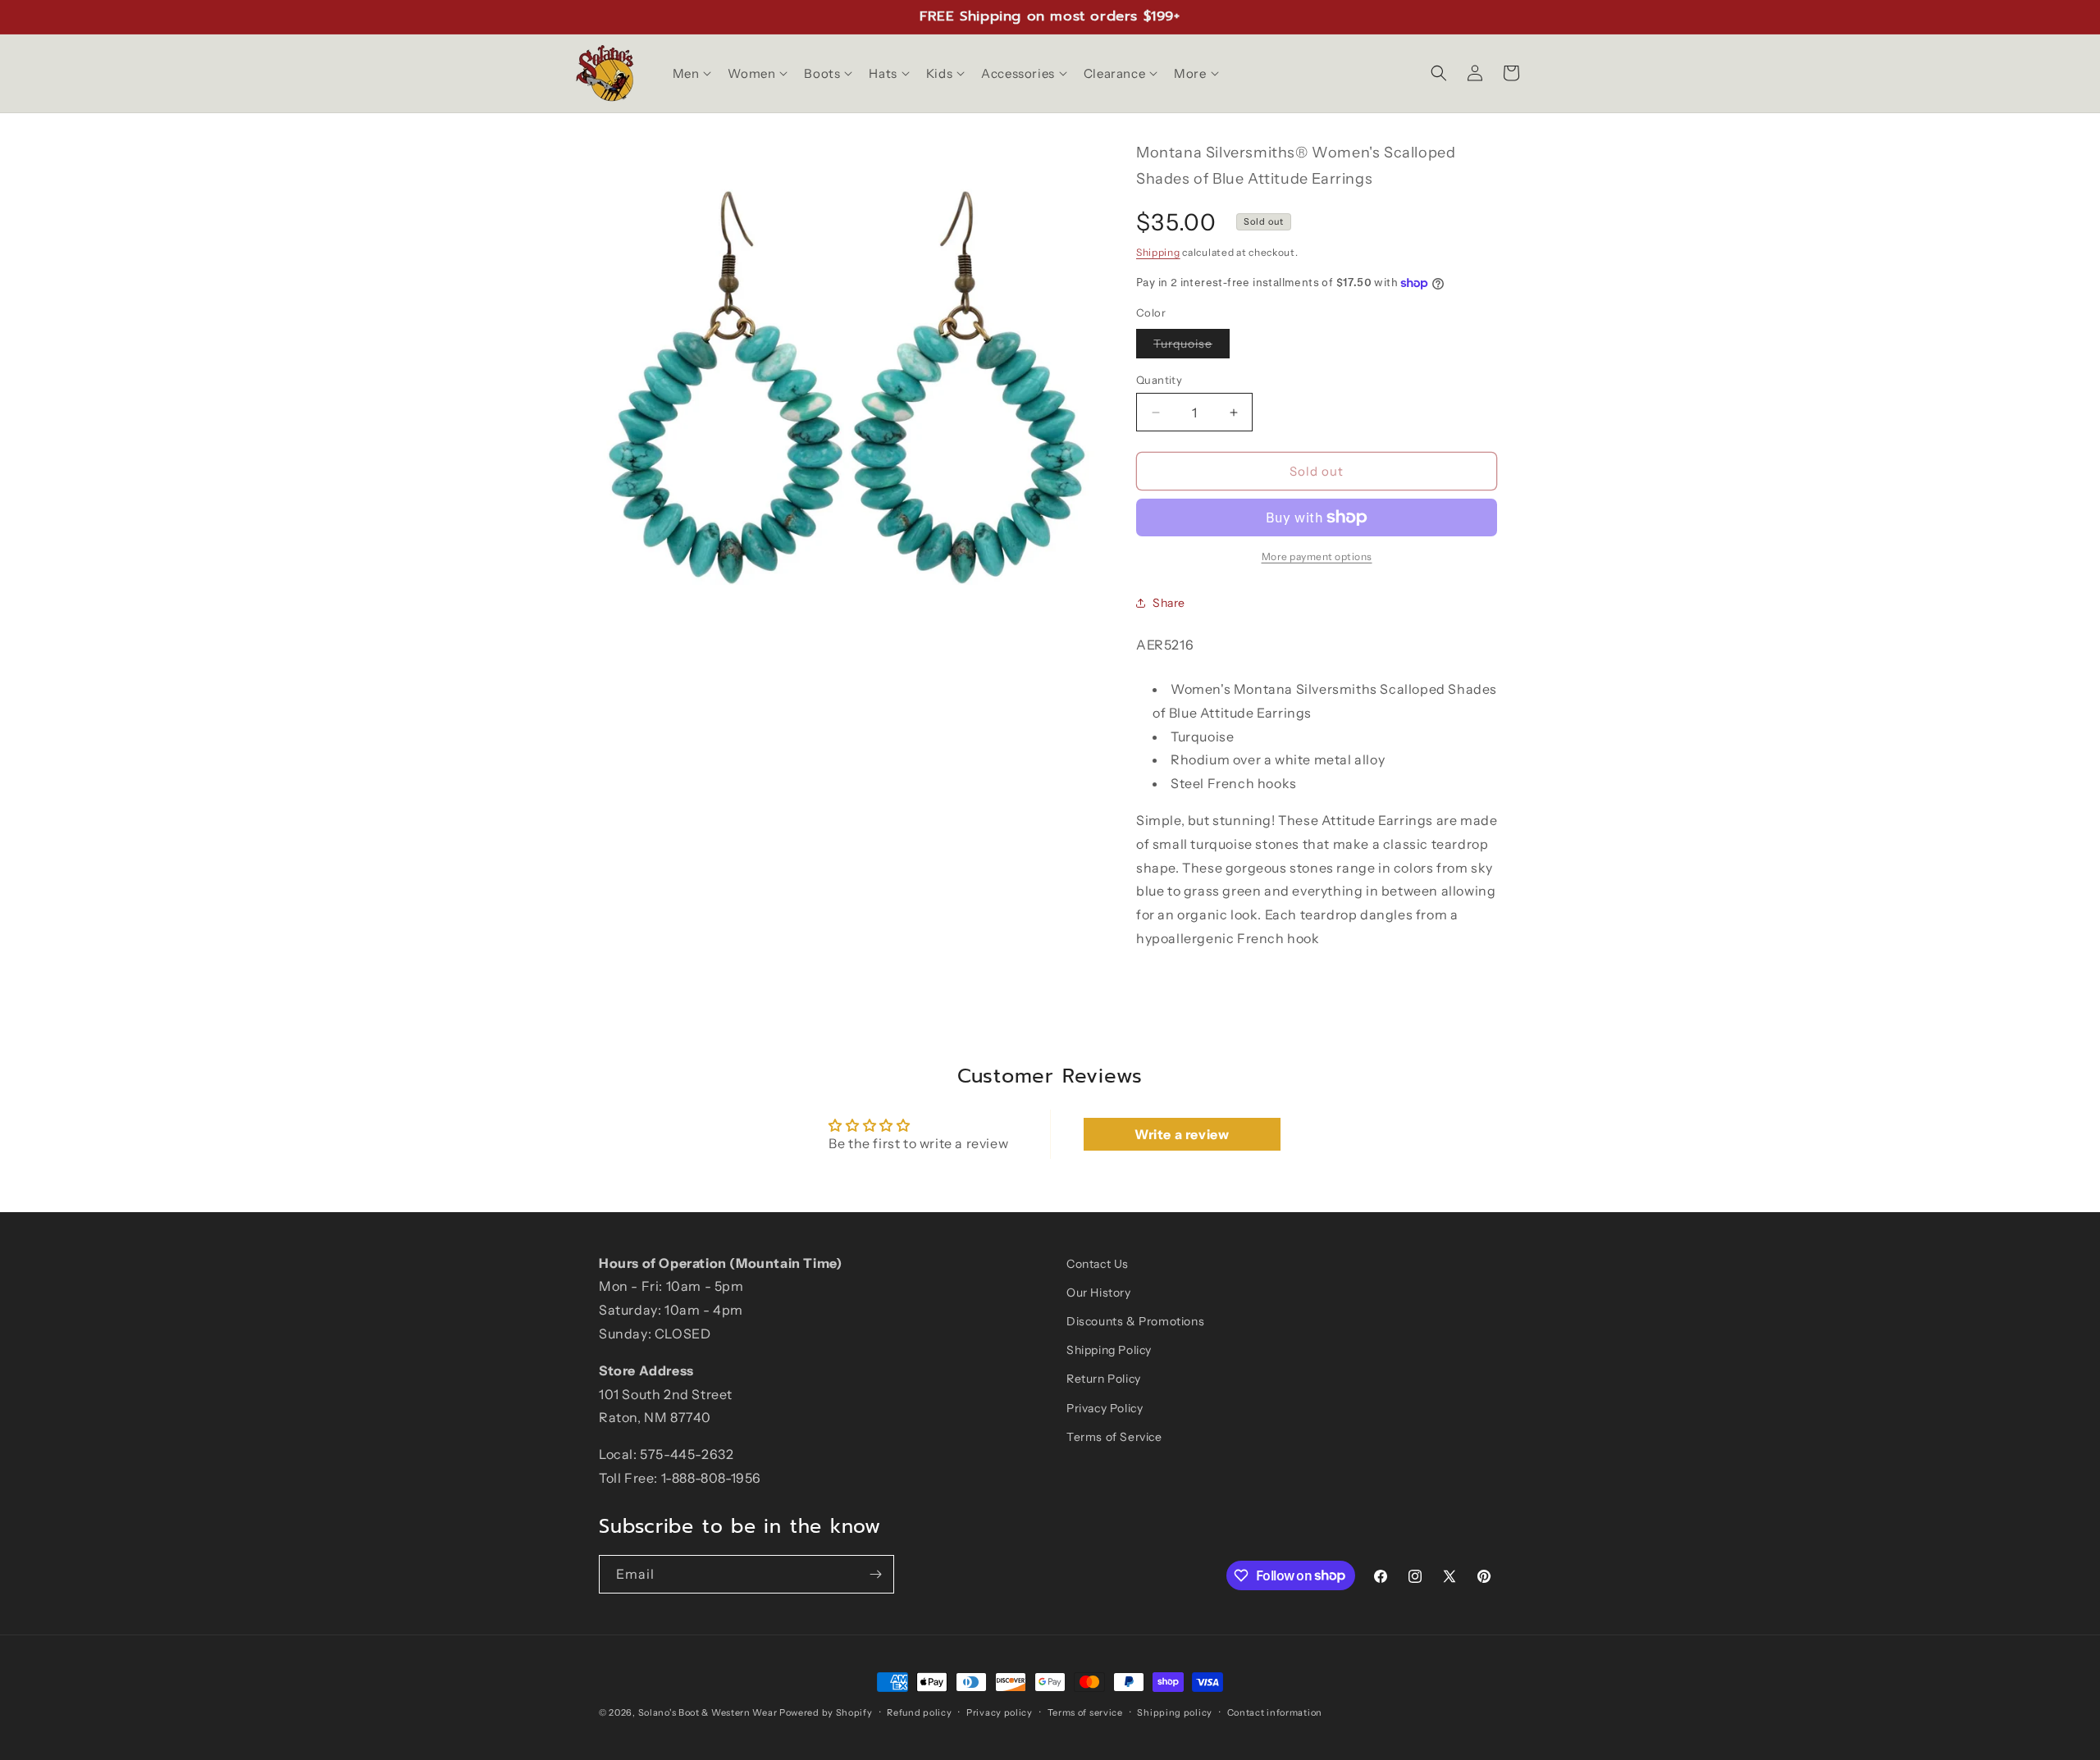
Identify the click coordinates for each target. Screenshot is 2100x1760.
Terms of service (1085, 1712)
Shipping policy (1175, 1712)
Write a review (1182, 1134)
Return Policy (1104, 1379)
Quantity (1159, 380)
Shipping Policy (1109, 1350)
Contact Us (1098, 1264)
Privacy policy (1000, 1712)
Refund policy (919, 1712)
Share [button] (1169, 603)
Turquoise (1192, 347)
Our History (1099, 1293)
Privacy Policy (1105, 1408)
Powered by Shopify (826, 1712)
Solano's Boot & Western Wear (708, 1712)
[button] (691, 74)
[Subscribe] (875, 1574)
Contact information (1275, 1712)
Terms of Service (1114, 1437)
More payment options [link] (1317, 556)
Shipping (1158, 252)
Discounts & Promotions (1135, 1321)
